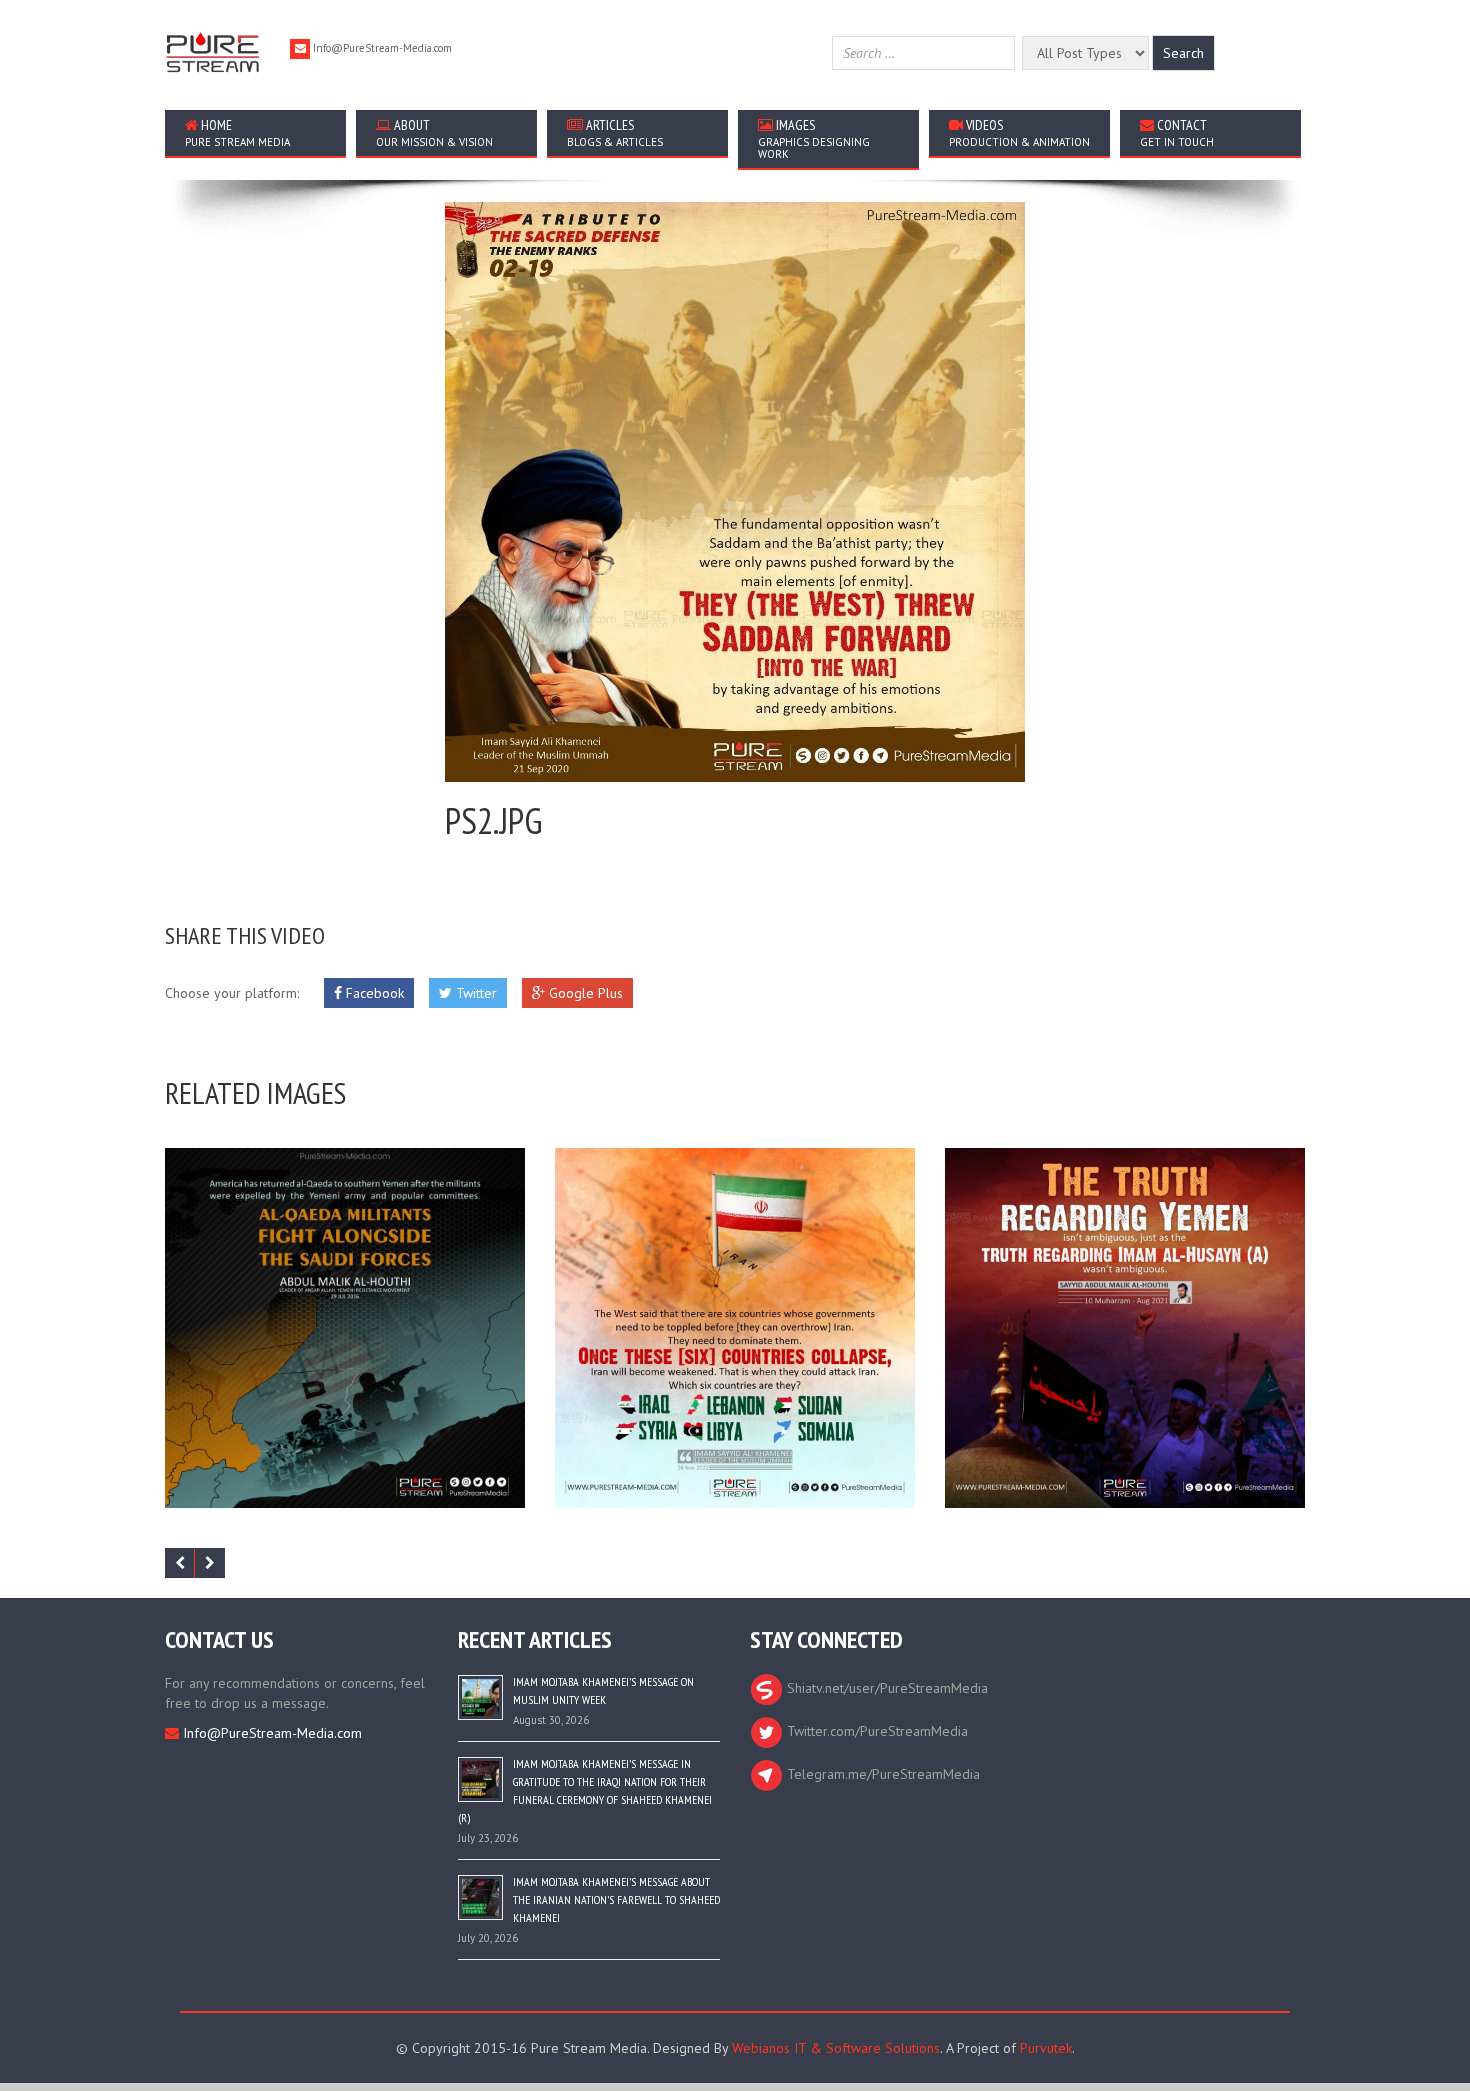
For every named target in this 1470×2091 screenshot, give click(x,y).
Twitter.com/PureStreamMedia (875, 1731)
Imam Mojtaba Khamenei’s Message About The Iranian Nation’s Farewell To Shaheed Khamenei (616, 1899)
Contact (1177, 132)
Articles (615, 132)
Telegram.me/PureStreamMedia (881, 1774)
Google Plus (584, 993)
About (434, 132)
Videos (1019, 132)
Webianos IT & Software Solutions (836, 2048)
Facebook (373, 993)
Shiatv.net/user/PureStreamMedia (885, 1688)
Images (814, 138)
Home (237, 132)
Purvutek (1046, 2048)
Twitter (474, 993)
